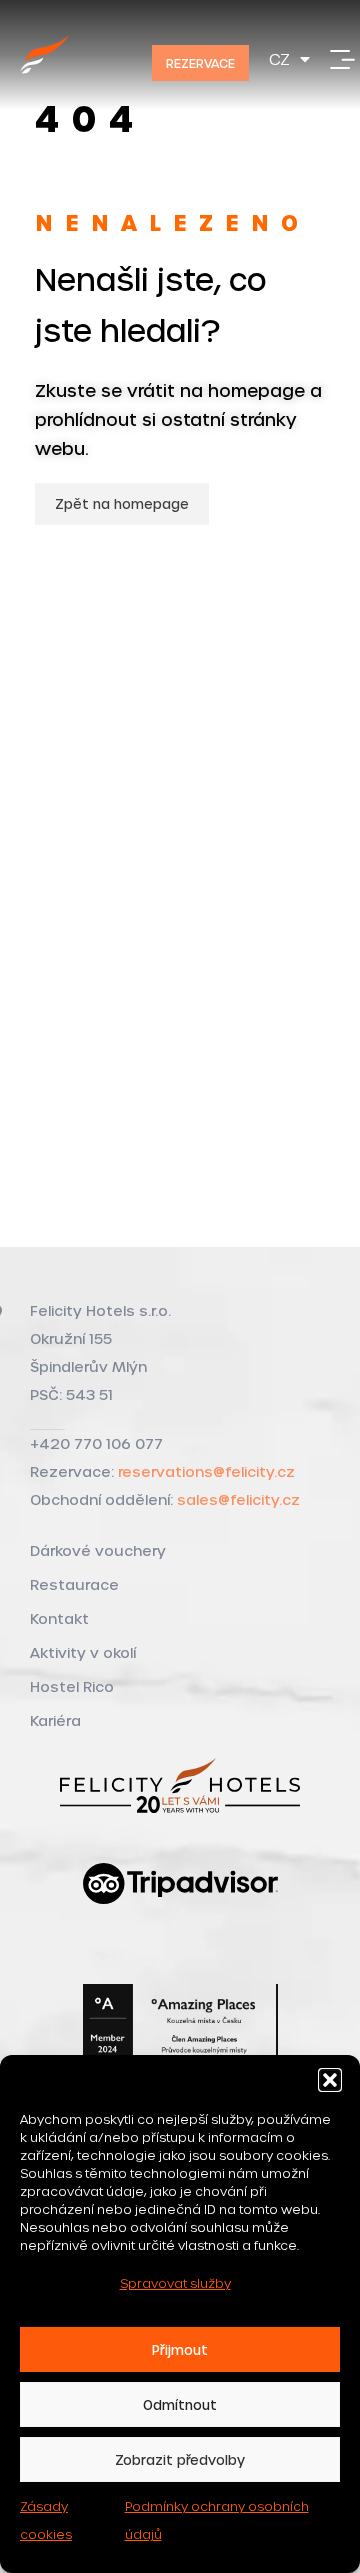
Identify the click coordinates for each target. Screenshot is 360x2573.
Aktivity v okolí (83, 1652)
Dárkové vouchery (98, 1550)
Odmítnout (180, 2404)
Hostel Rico (72, 1686)
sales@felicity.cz (238, 1499)
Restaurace (74, 1584)
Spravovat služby (175, 2283)
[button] (330, 2080)
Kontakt (59, 1618)
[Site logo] (45, 76)
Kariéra (55, 1720)
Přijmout (180, 2349)
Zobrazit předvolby (180, 2459)
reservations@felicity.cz (206, 1471)
